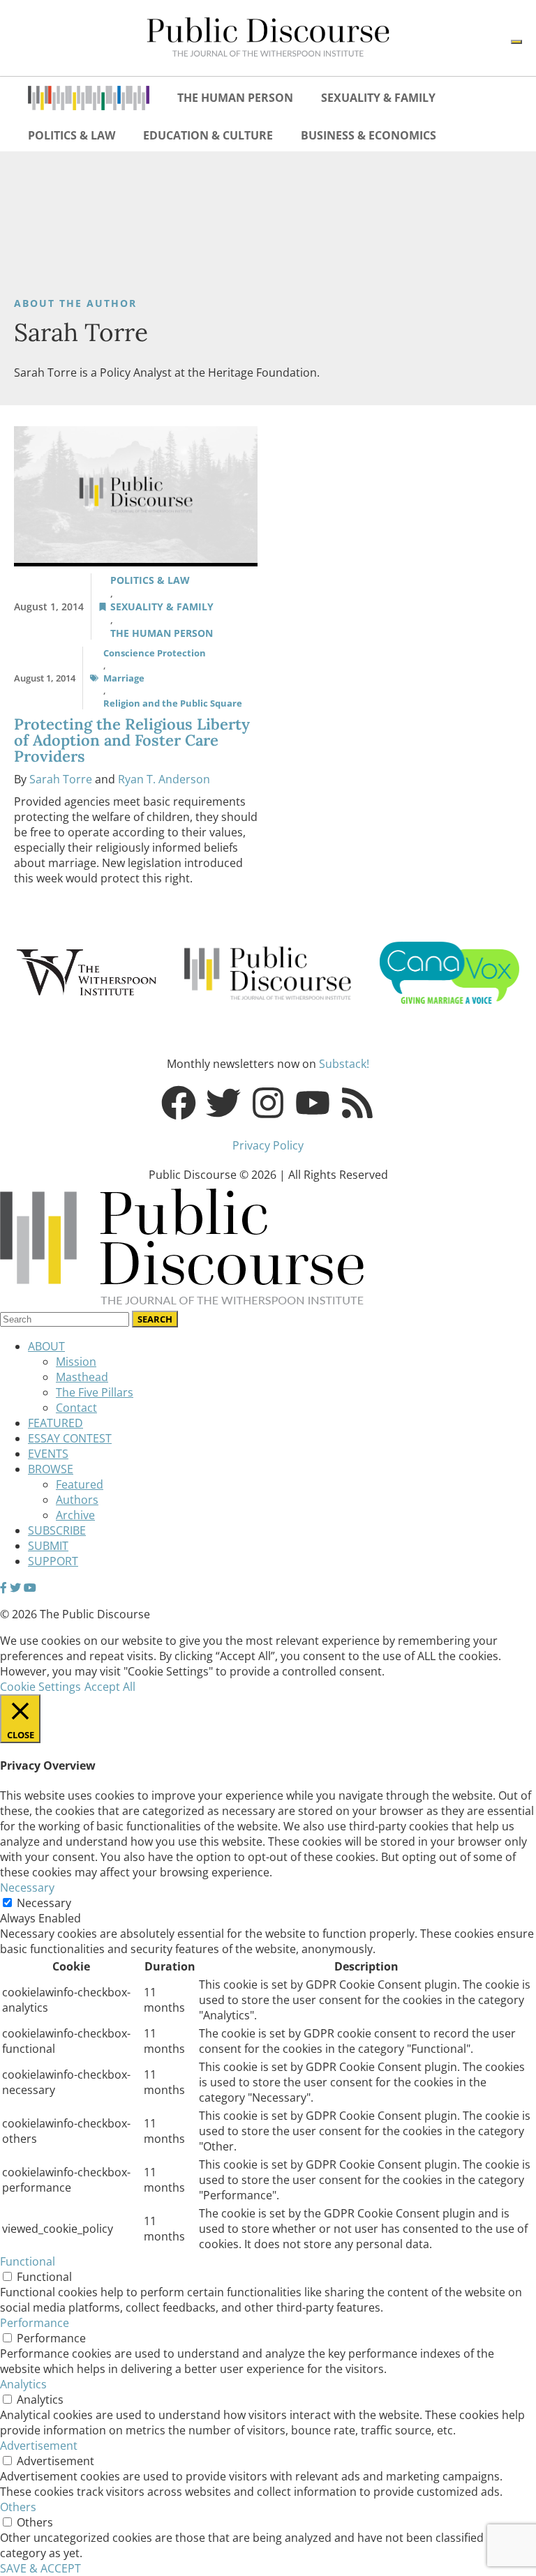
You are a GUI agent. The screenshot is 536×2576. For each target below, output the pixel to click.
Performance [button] (35, 2323)
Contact (76, 1408)
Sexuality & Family (378, 98)
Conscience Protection (155, 653)
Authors (77, 1500)
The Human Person (235, 98)
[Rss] (357, 1103)
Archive (75, 1515)
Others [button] (18, 2507)
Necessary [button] (27, 1888)
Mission (76, 1362)
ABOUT (46, 1346)
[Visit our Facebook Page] (3, 1588)
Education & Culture (208, 135)
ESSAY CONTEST (70, 1438)
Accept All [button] (110, 1687)
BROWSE (51, 1469)
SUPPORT (53, 1561)
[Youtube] (313, 1103)
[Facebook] (179, 1103)
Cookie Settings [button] (40, 1687)
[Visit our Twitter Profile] (15, 1588)
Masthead (82, 1377)
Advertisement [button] (39, 2446)
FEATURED (55, 1423)
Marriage (124, 678)
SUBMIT (48, 1546)
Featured (80, 1484)
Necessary (44, 1903)
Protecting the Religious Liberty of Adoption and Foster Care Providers (132, 740)
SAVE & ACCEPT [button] (40, 2568)
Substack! (344, 1064)
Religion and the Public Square (173, 703)
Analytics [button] (23, 2384)
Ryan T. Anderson (164, 779)
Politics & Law (72, 135)
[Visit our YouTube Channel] (30, 1588)
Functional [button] (28, 2261)
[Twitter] (223, 1103)
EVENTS (48, 1454)
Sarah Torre (61, 779)
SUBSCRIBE (57, 1530)
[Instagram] (268, 1103)
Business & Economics (368, 135)
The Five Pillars (95, 1392)
